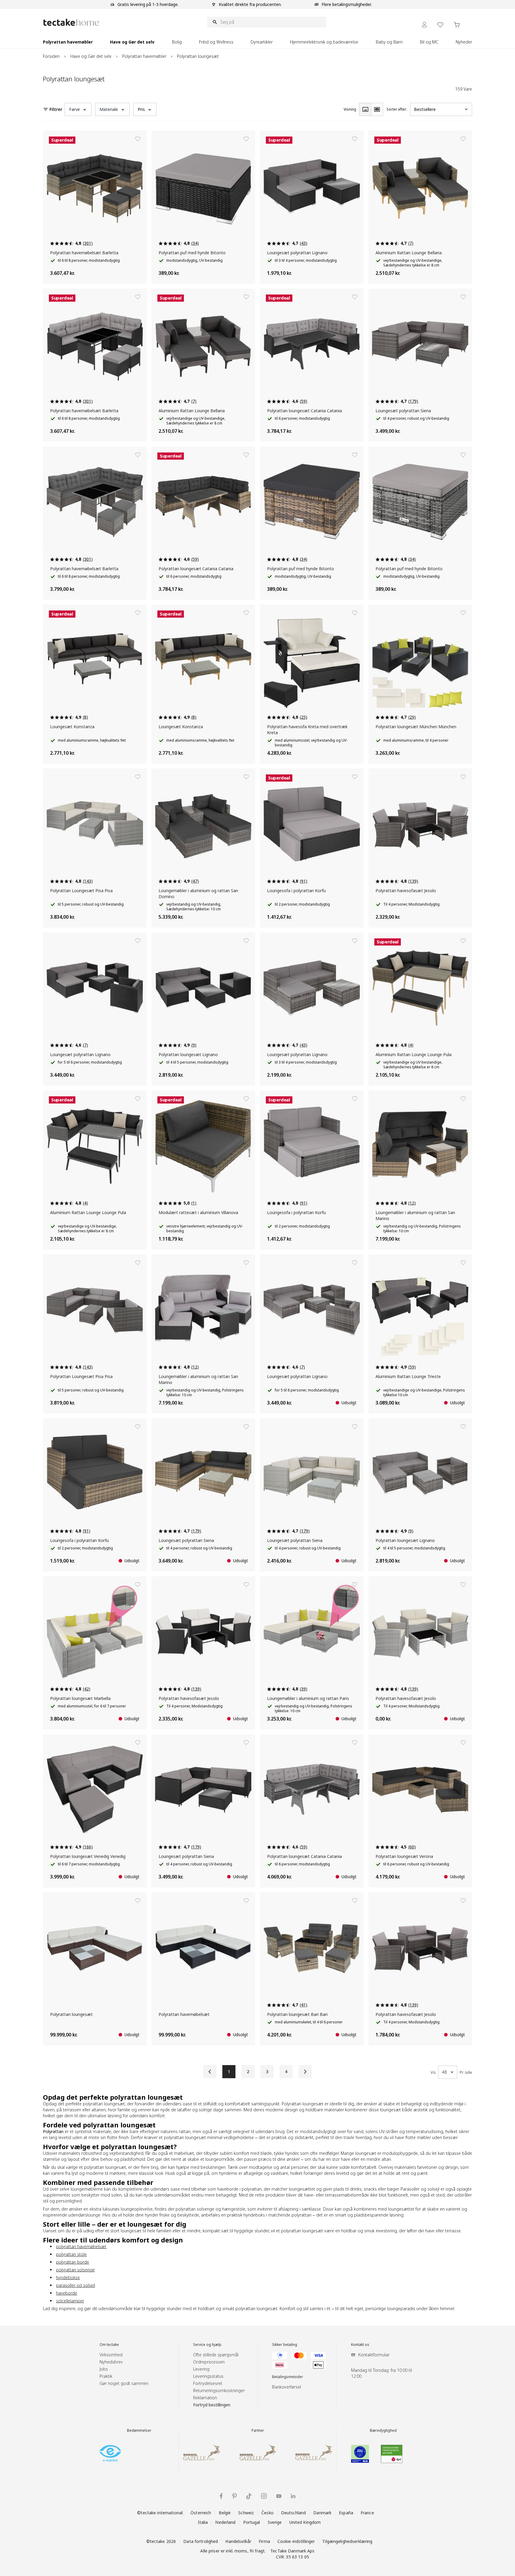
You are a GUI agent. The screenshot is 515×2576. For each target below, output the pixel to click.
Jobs (104, 2369)
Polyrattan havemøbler (144, 56)
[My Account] (424, 25)
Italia (203, 2522)
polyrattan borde (73, 2262)
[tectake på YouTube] (279, 2496)
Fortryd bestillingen (212, 2405)
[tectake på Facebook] (221, 2496)
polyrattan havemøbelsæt (81, 2246)
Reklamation (205, 2398)
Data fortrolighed (201, 2541)
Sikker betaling (285, 2345)
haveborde (67, 2293)
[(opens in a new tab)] (110, 2453)
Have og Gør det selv (91, 56)
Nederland (225, 2522)
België (225, 2513)
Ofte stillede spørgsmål (216, 2355)
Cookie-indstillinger (296, 2541)
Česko (267, 2513)
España (346, 2513)
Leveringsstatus (208, 2376)
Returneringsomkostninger (219, 2390)
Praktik (106, 2376)
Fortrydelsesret (208, 2383)
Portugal (252, 2522)
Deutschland (293, 2513)
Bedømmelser (139, 2431)
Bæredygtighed (383, 2431)
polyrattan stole (71, 2254)
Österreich (201, 2513)
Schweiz (246, 2513)
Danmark (322, 2513)
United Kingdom (305, 2522)
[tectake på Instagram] (264, 2496)
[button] (78, 109)
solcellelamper (70, 2301)
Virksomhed (111, 2355)
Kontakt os (360, 2345)
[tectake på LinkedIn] (293, 2496)
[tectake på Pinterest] (234, 2496)
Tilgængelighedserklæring (347, 2541)
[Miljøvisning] (377, 109)
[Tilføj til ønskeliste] (138, 139)
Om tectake (109, 2345)
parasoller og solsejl (76, 2285)
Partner (258, 2431)
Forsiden (51, 56)
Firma (264, 2541)
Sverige (275, 2522)
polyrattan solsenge (75, 2270)
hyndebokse (68, 2277)
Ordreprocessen (209, 2362)
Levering (201, 2369)
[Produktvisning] (365, 109)
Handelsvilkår (238, 2541)
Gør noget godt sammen (124, 2383)
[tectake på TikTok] (249, 2496)
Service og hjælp (207, 2345)
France (367, 2513)
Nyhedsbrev (111, 2362)
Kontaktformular (374, 2355)
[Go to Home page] (71, 22)
